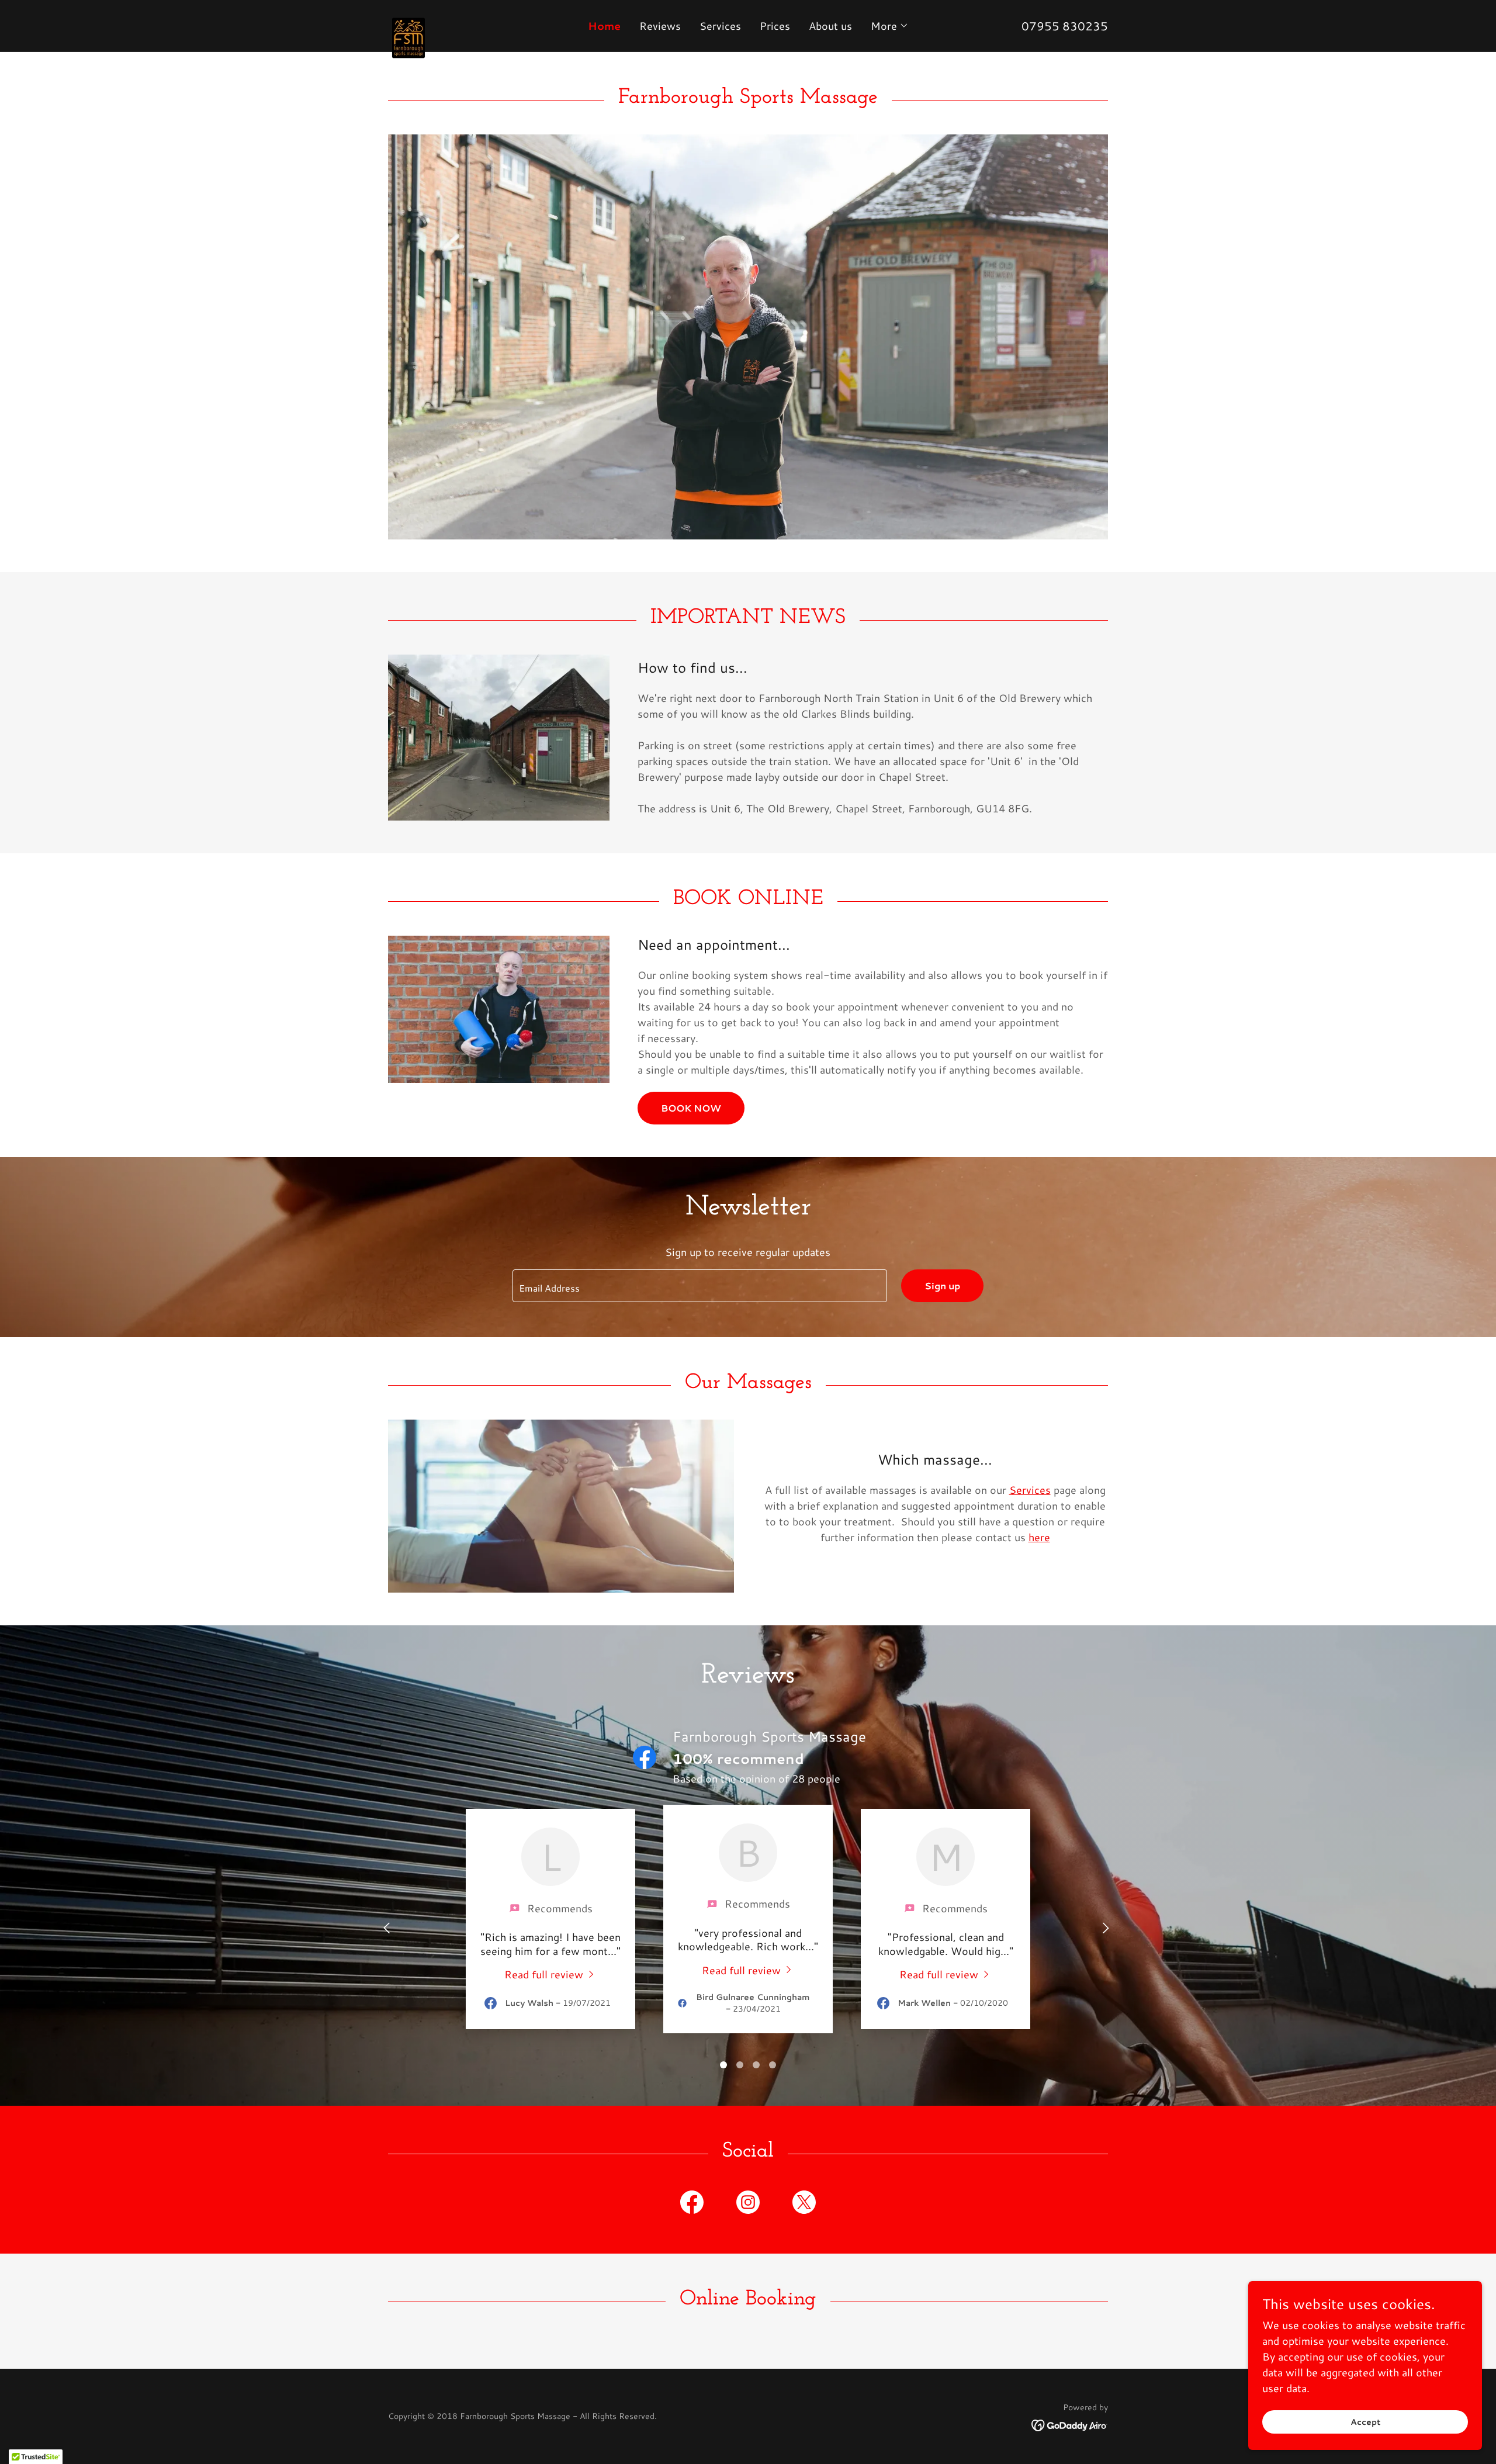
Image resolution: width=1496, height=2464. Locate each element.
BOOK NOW (691, 1108)
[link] (478, 20)
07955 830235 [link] (1065, 26)
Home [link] (604, 26)
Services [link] (720, 26)
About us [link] (830, 26)
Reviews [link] (660, 26)
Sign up (942, 1285)
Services (1030, 1490)
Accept (1365, 2422)
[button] (890, 26)
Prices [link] (775, 26)
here (1039, 1537)
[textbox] (699, 1286)
